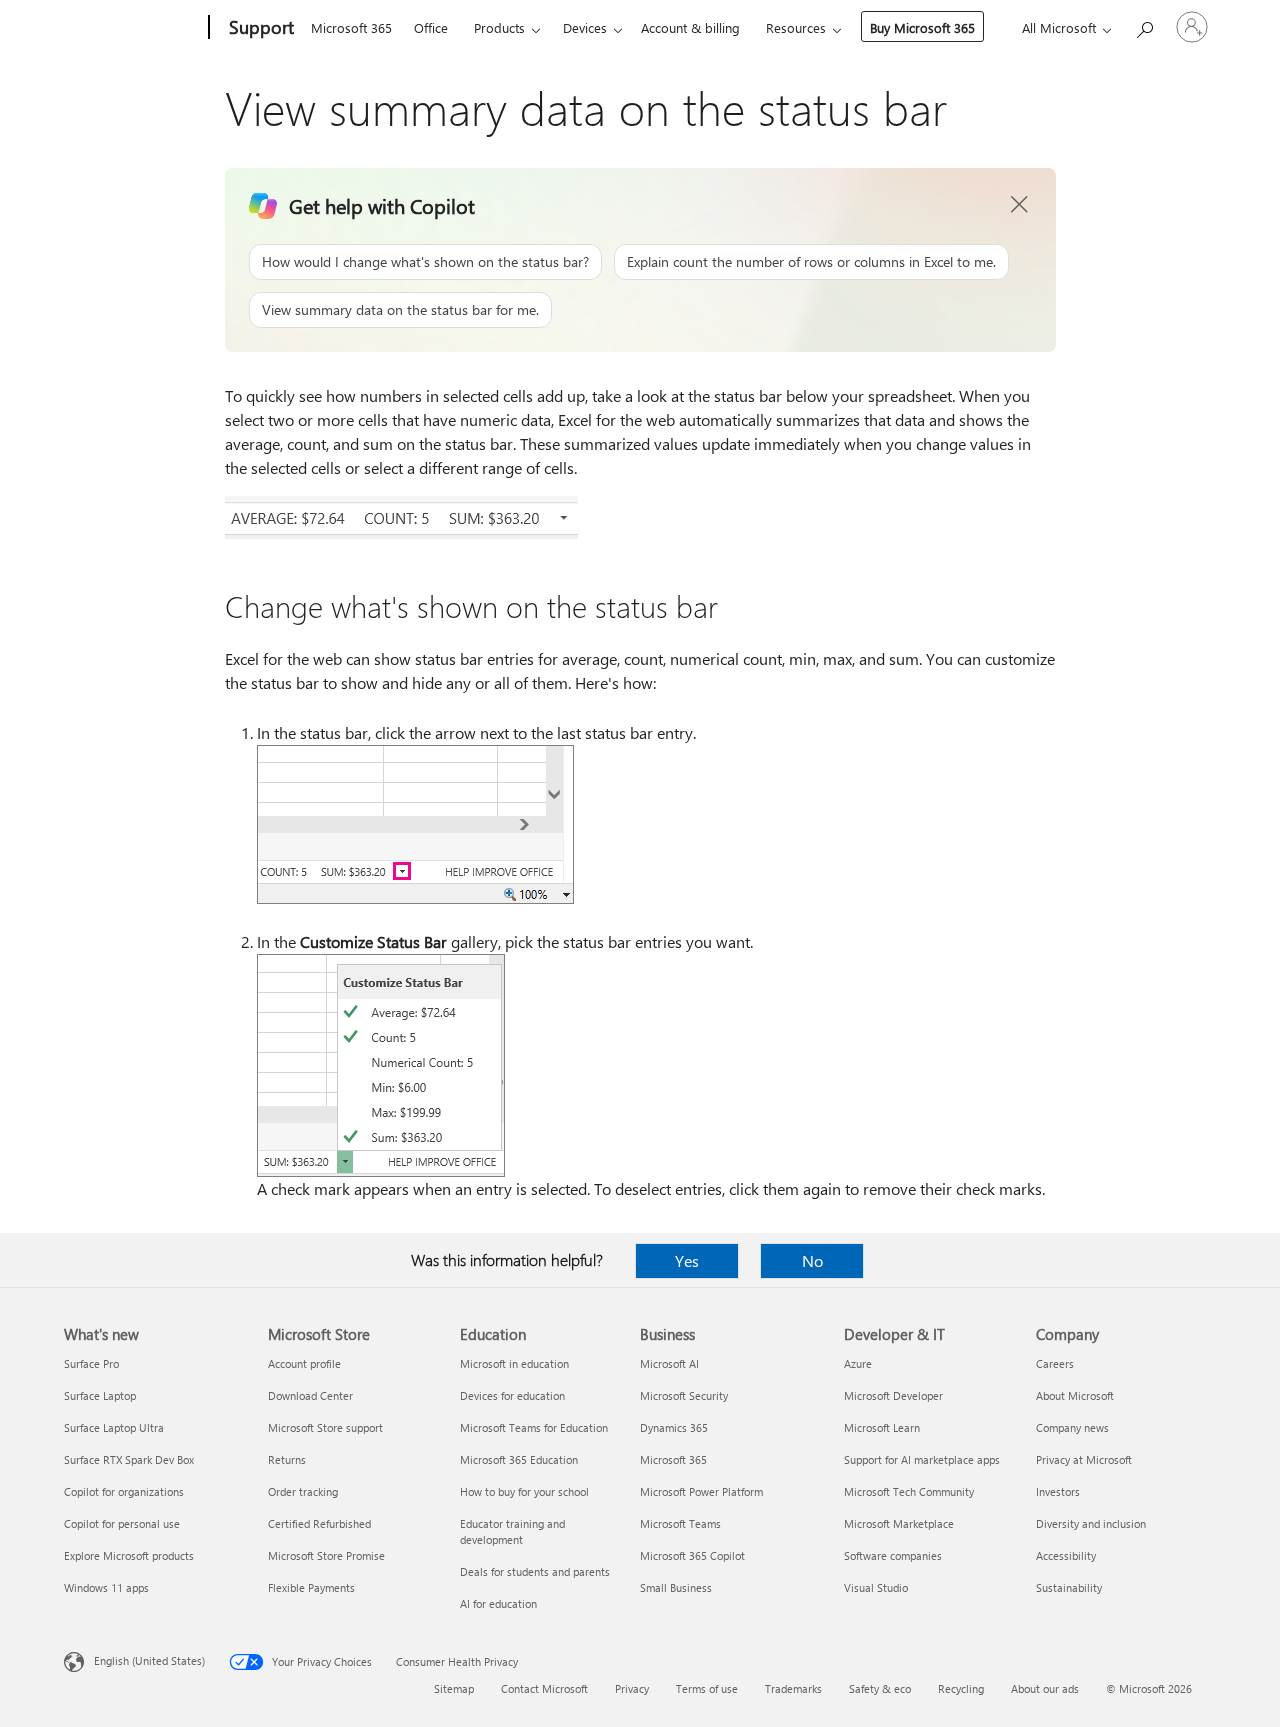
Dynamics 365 (674, 1427)
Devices (585, 27)
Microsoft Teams (680, 1523)
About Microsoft (1075, 1395)
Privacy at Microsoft (1084, 1459)
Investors (1058, 1491)
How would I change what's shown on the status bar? (425, 261)
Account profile (304, 1363)
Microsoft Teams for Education (534, 1427)
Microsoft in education (514, 1363)
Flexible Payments (311, 1587)
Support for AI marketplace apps (922, 1459)
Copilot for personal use (122, 1523)
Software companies (893, 1555)
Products (499, 27)
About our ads (1045, 1688)
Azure (858, 1363)
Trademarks (793, 1688)
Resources (796, 27)
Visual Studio (876, 1587)
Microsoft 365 (351, 27)
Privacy (632, 1688)
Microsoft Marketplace (899, 1523)
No (812, 1260)
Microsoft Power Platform (701, 1491)
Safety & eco (880, 1688)
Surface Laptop (100, 1395)
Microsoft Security (684, 1395)
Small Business (676, 1587)
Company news (1072, 1427)
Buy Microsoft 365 (922, 27)
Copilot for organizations (124, 1491)
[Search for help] (1144, 25)
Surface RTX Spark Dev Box (129, 1459)
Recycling (961, 1688)
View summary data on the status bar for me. (400, 309)
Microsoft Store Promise (326, 1555)
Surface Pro (91, 1363)
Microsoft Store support (325, 1427)
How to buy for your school (524, 1491)
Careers (1055, 1363)
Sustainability (1069, 1587)
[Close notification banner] (1020, 205)
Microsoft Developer (893, 1395)
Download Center (310, 1395)
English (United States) (149, 1660)
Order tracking (303, 1491)
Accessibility (1066, 1555)
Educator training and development (512, 1531)
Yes (687, 1260)
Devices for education (512, 1395)
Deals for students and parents (535, 1571)
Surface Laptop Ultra (114, 1427)
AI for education (498, 1603)
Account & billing (690, 27)
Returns (287, 1459)
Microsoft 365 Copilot (692, 1555)
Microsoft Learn (882, 1427)
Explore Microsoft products (129, 1555)
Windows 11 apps (106, 1587)
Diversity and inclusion (1091, 1523)
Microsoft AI (669, 1363)
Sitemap (454, 1688)
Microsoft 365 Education (519, 1459)
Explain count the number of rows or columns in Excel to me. (811, 261)
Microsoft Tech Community (909, 1491)
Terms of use (707, 1688)
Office (431, 27)
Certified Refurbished (319, 1523)
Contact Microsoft (544, 1688)
